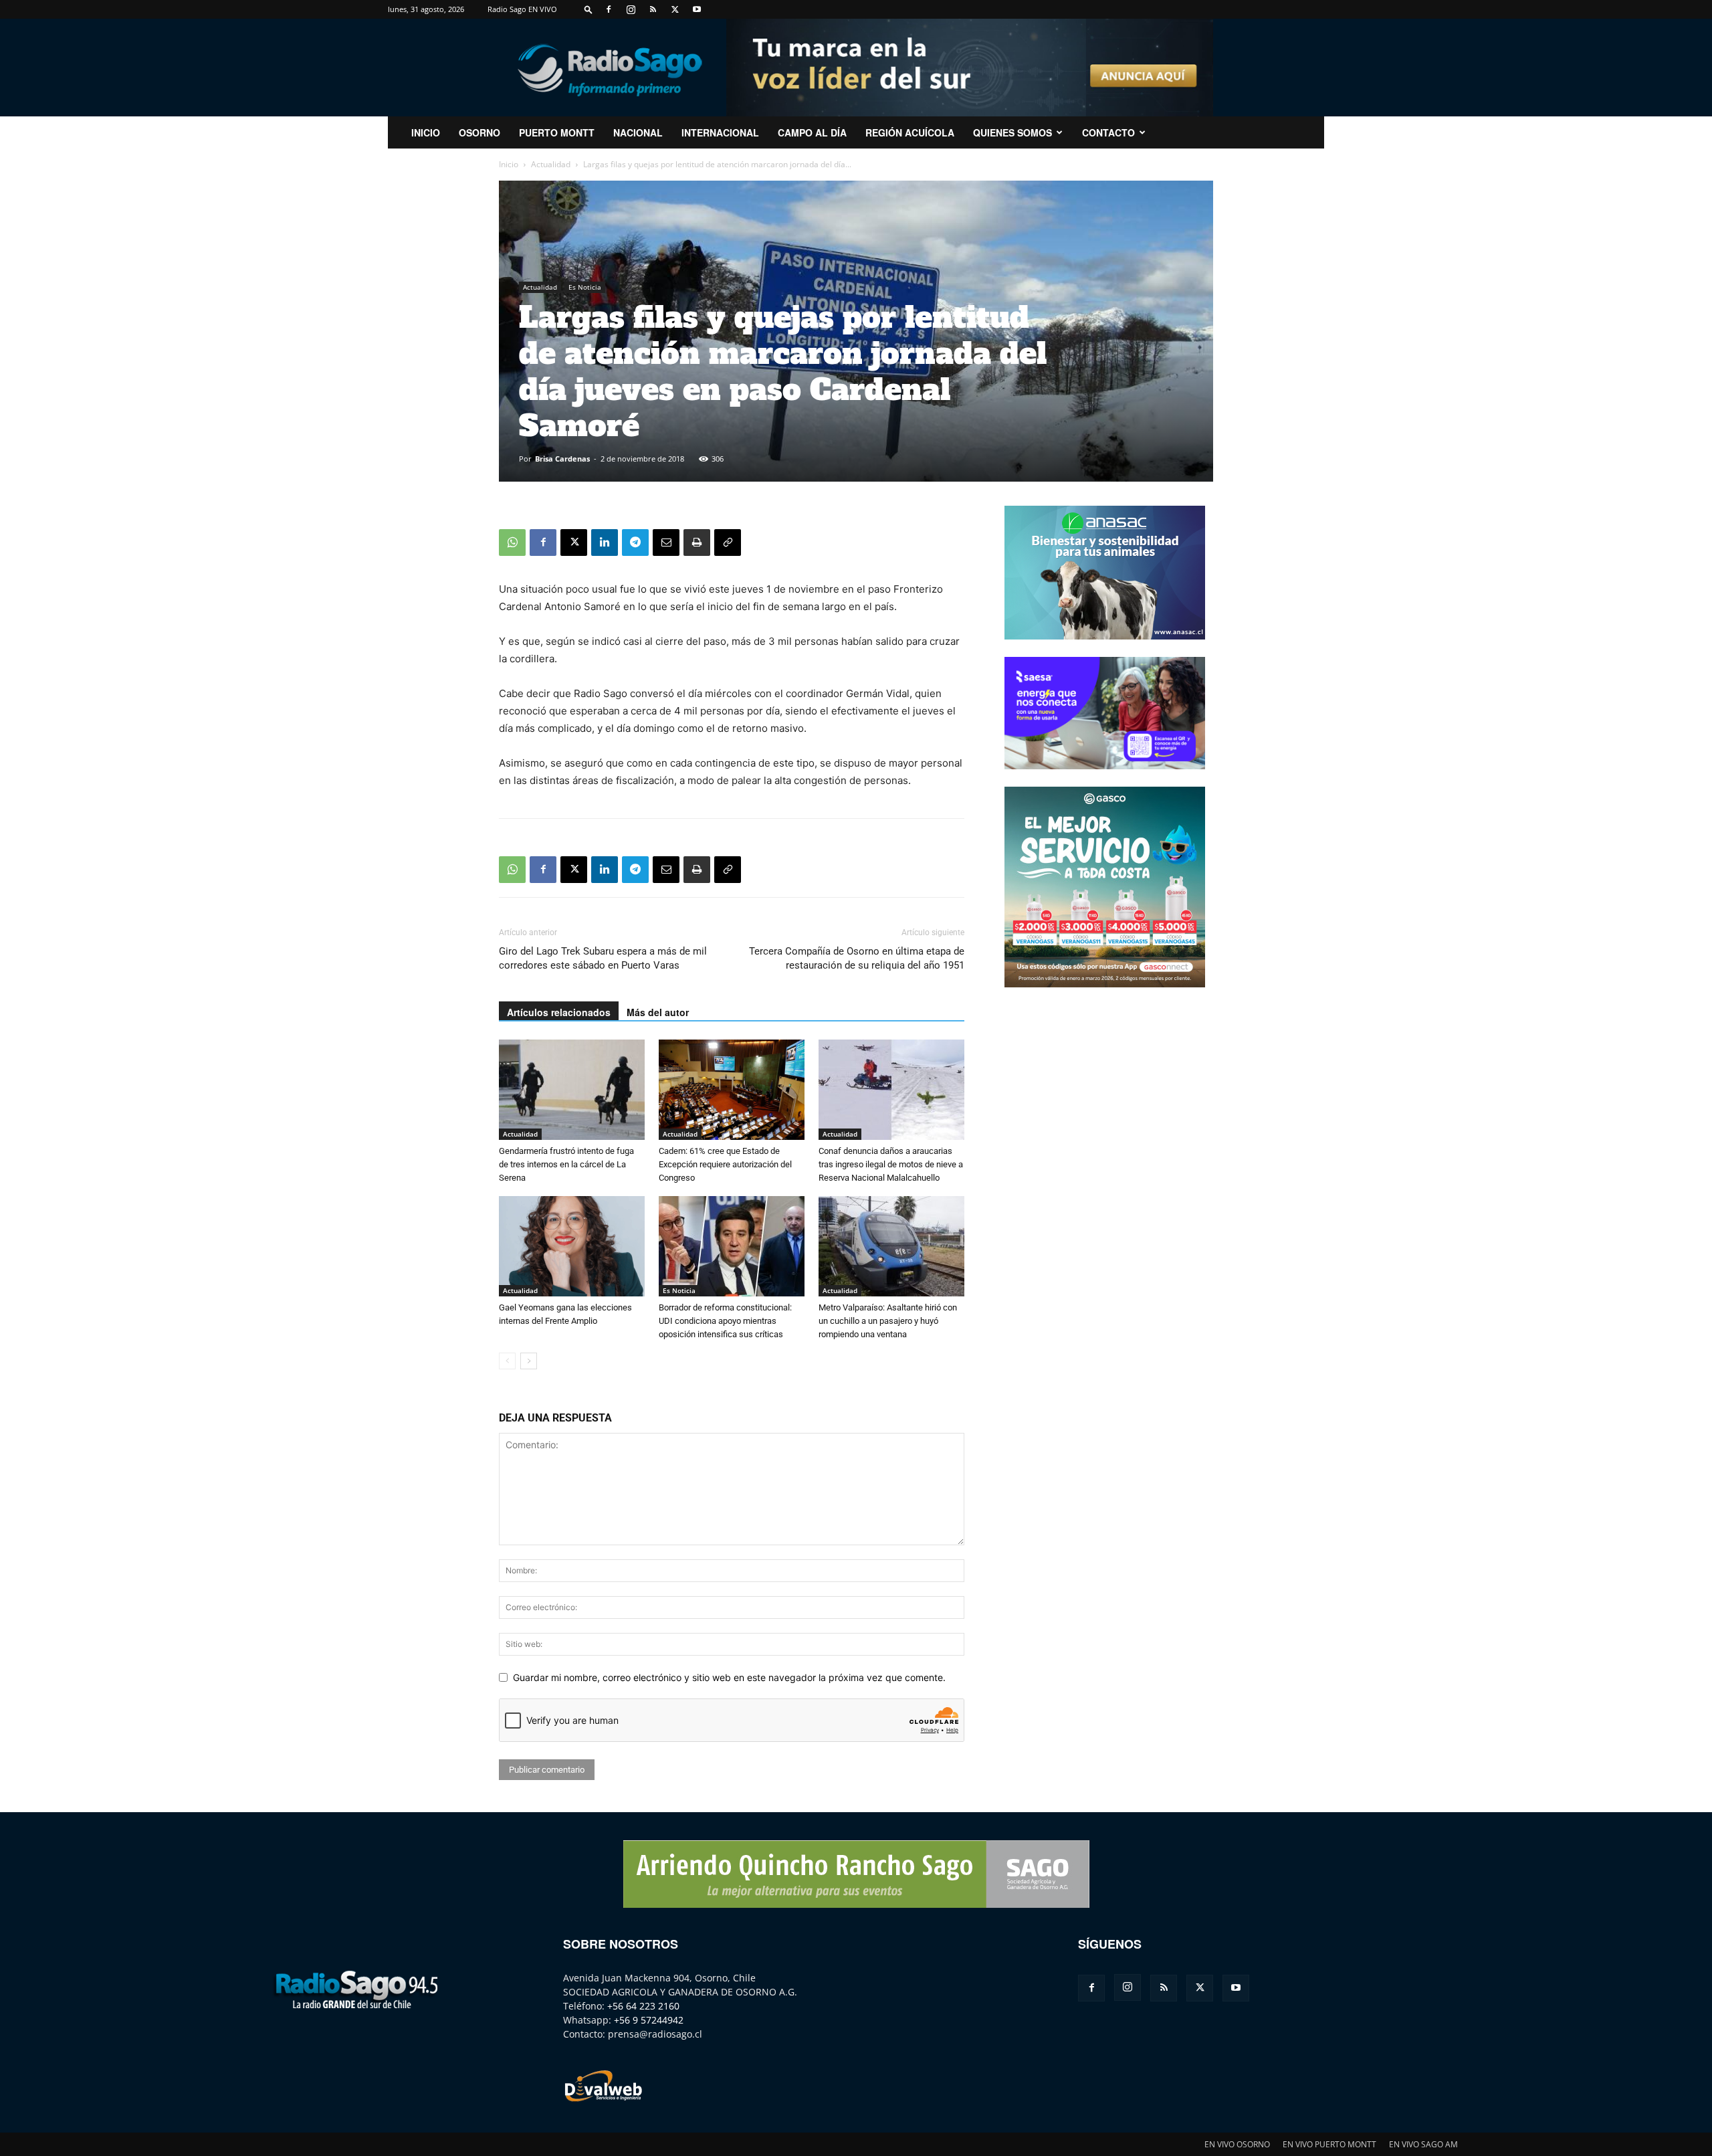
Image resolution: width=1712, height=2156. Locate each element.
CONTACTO (1108, 132)
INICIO (426, 132)
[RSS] (653, 9)
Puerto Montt (557, 132)
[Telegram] (635, 543)
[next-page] (529, 1361)
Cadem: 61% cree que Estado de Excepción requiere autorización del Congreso (725, 1164)
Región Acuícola (910, 132)
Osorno (479, 132)
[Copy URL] (728, 543)
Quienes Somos (1012, 132)
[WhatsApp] (512, 543)
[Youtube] (697, 9)
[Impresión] (697, 543)
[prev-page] (507, 1361)
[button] (588, 9)
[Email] (666, 543)
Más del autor (658, 1012)
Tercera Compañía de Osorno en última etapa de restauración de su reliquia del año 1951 (857, 958)
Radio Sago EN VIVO (522, 9)
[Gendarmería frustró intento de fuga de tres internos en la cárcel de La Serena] (572, 1090)
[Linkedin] (605, 543)
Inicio (509, 164)
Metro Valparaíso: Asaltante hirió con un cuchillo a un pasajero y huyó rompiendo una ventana (888, 1321)
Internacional (720, 132)
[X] (675, 9)
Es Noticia (585, 287)
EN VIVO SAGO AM (1423, 2144)
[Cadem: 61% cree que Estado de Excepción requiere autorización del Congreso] (732, 1090)
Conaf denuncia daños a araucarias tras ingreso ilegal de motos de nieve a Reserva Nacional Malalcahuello (891, 1164)
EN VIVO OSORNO (1237, 2144)
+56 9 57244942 (649, 2020)
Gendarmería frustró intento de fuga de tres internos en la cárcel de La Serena (566, 1164)
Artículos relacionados (559, 1012)
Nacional (638, 132)
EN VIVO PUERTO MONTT (1329, 2144)
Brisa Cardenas (562, 459)
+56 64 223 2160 (643, 2006)
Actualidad (551, 164)
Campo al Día (812, 132)
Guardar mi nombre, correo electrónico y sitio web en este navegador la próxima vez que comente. (729, 1677)
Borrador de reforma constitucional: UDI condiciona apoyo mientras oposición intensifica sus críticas (725, 1321)
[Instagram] (631, 9)
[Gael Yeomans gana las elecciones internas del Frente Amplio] (572, 1246)
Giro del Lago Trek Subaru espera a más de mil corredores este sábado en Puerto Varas (603, 958)
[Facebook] (609, 9)
